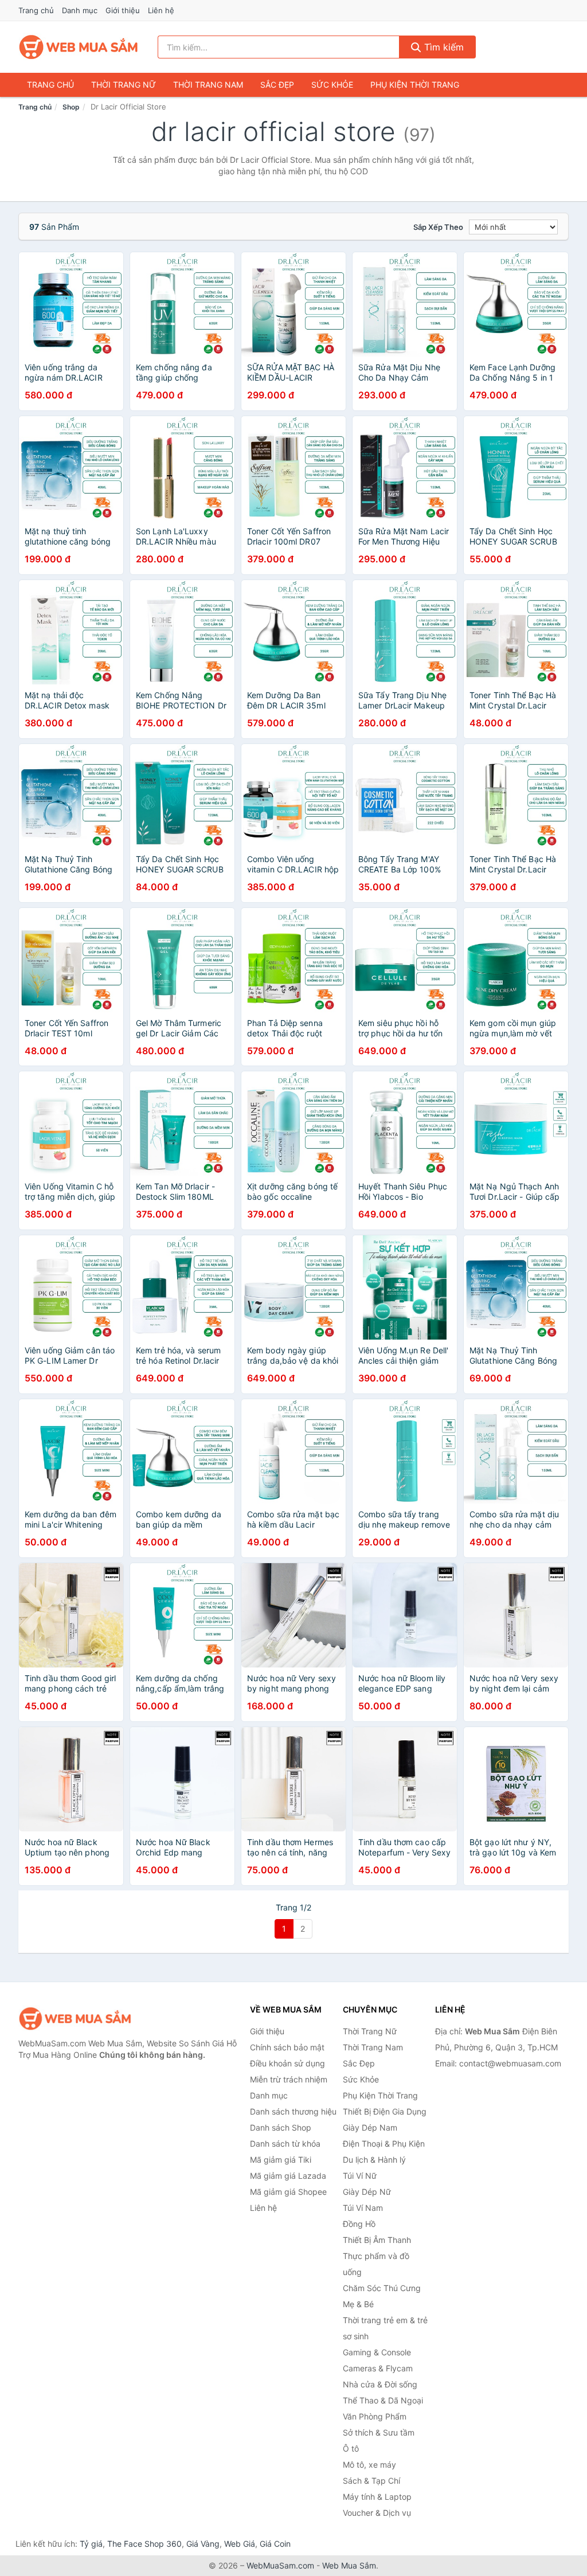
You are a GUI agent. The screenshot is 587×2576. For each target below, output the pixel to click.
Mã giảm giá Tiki (281, 2160)
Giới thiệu (123, 10)
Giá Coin (275, 2544)
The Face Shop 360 (144, 2544)
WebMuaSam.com (280, 2565)
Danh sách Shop (281, 2127)
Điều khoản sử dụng (287, 2063)
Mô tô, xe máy (369, 2465)
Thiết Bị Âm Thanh (377, 2240)
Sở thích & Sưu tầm (379, 2432)
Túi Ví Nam (363, 2208)
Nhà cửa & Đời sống (380, 2384)
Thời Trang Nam (208, 85)
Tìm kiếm (443, 47)
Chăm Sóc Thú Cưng (382, 2288)
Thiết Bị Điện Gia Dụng (385, 2111)
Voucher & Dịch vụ (377, 2513)
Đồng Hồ (359, 2224)
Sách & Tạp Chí (371, 2481)
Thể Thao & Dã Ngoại (383, 2400)
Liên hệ (161, 10)
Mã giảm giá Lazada (288, 2176)
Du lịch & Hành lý (374, 2160)
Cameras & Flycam (378, 2368)
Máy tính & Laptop (377, 2497)
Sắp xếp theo (438, 227)
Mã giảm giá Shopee (288, 2192)
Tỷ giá (91, 2544)
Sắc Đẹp (277, 85)
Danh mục (80, 10)
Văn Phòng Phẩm (375, 2416)
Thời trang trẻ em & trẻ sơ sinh (385, 2328)
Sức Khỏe (332, 85)
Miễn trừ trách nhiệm (289, 2079)
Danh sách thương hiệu (293, 2111)
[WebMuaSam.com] (79, 47)
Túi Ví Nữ (360, 2176)
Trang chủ (36, 10)
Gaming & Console (377, 2352)
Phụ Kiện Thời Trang (415, 85)
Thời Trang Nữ (124, 85)
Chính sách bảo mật (287, 2047)
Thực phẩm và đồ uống (376, 2264)
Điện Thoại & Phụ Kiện (384, 2144)
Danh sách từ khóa (285, 2144)
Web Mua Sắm (349, 2565)
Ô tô (351, 2448)
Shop (71, 107)
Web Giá (240, 2544)
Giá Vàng (203, 2544)
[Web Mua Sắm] (76, 2019)
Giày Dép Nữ (367, 2192)
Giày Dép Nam (370, 2127)
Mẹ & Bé (358, 2304)
